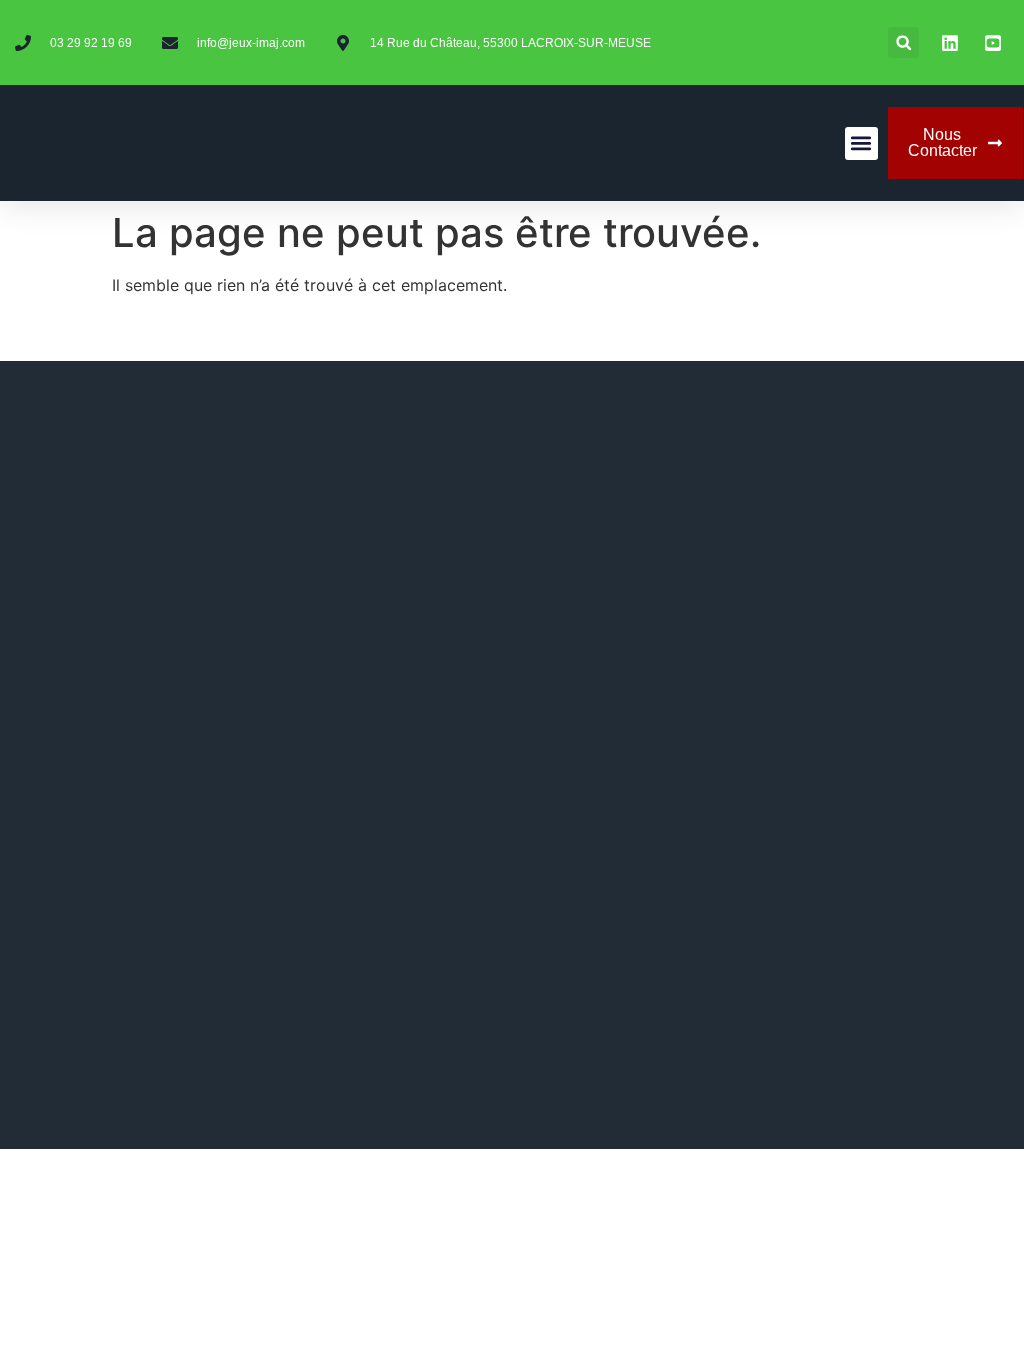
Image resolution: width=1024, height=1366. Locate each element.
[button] (903, 42)
